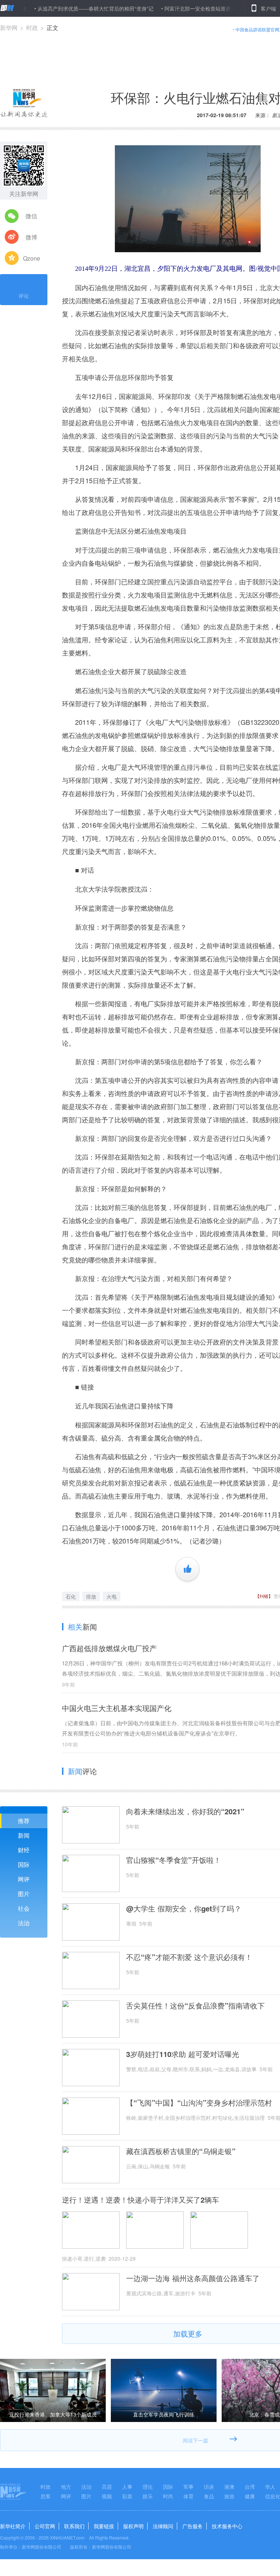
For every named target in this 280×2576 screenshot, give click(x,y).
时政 (32, 28)
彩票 (127, 2496)
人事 (127, 2487)
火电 (112, 1596)
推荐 (24, 1821)
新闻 (24, 1835)
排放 (91, 1596)
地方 (66, 2487)
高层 (107, 2487)
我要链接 (104, 2526)
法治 (24, 1923)
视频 (107, 2496)
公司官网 (45, 2526)
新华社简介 (13, 2526)
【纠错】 (264, 1596)
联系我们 (74, 2526)
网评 (24, 1879)
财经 (24, 1850)
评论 (24, 296)
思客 (46, 2496)
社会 (24, 1908)
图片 (24, 1894)
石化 (71, 1596)
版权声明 (133, 2526)
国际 (24, 1864)
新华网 (9, 28)
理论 (148, 2487)
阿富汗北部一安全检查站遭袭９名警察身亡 (175, 8)
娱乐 (148, 2496)
